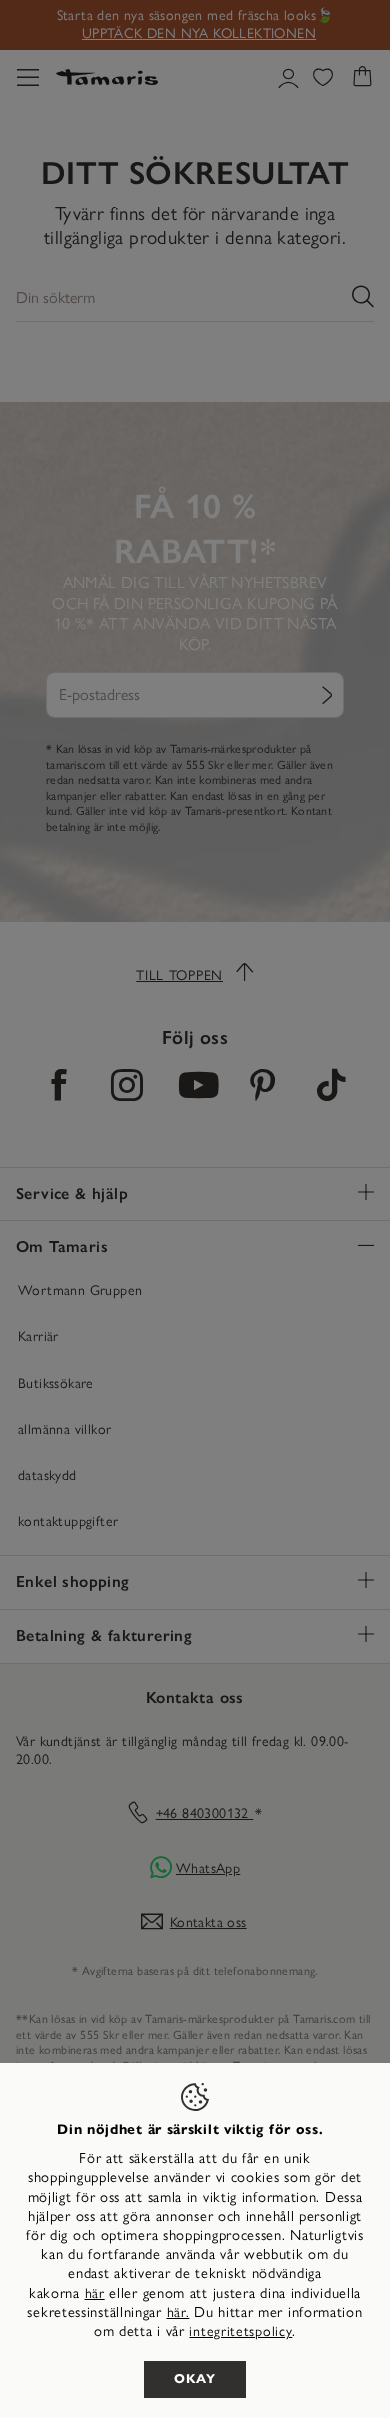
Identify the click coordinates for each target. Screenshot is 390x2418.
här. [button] (178, 2312)
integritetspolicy (240, 2331)
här (95, 2293)
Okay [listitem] (195, 2379)
